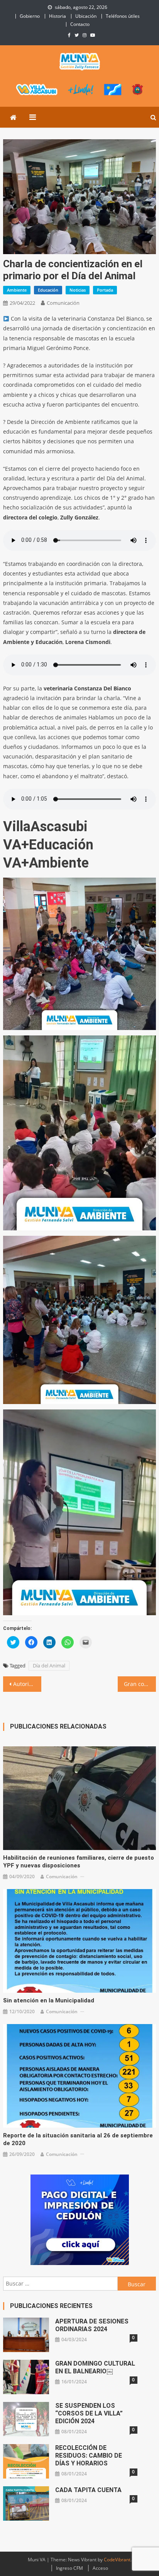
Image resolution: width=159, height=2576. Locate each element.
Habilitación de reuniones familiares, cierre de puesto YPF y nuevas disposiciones (79, 1862)
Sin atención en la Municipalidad (49, 2000)
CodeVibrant (117, 2560)
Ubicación (86, 16)
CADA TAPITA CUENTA (88, 2490)
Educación (48, 290)
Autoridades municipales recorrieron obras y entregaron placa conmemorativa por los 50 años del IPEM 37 (27, 1684)
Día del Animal (49, 1666)
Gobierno (30, 16)
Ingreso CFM (69, 2568)
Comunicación (63, 303)
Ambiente (17, 290)
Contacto (80, 24)
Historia (58, 16)
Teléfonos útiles (123, 16)
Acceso (100, 2568)
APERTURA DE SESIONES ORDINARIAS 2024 (92, 2325)
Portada (105, 290)
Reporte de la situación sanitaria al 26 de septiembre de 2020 (78, 2139)
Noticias (78, 290)
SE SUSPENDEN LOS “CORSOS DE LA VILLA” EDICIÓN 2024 (89, 2413)
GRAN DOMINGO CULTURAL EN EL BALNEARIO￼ (95, 2367)
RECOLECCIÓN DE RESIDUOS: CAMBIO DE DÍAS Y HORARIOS (89, 2456)
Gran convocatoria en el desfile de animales (140, 1684)
